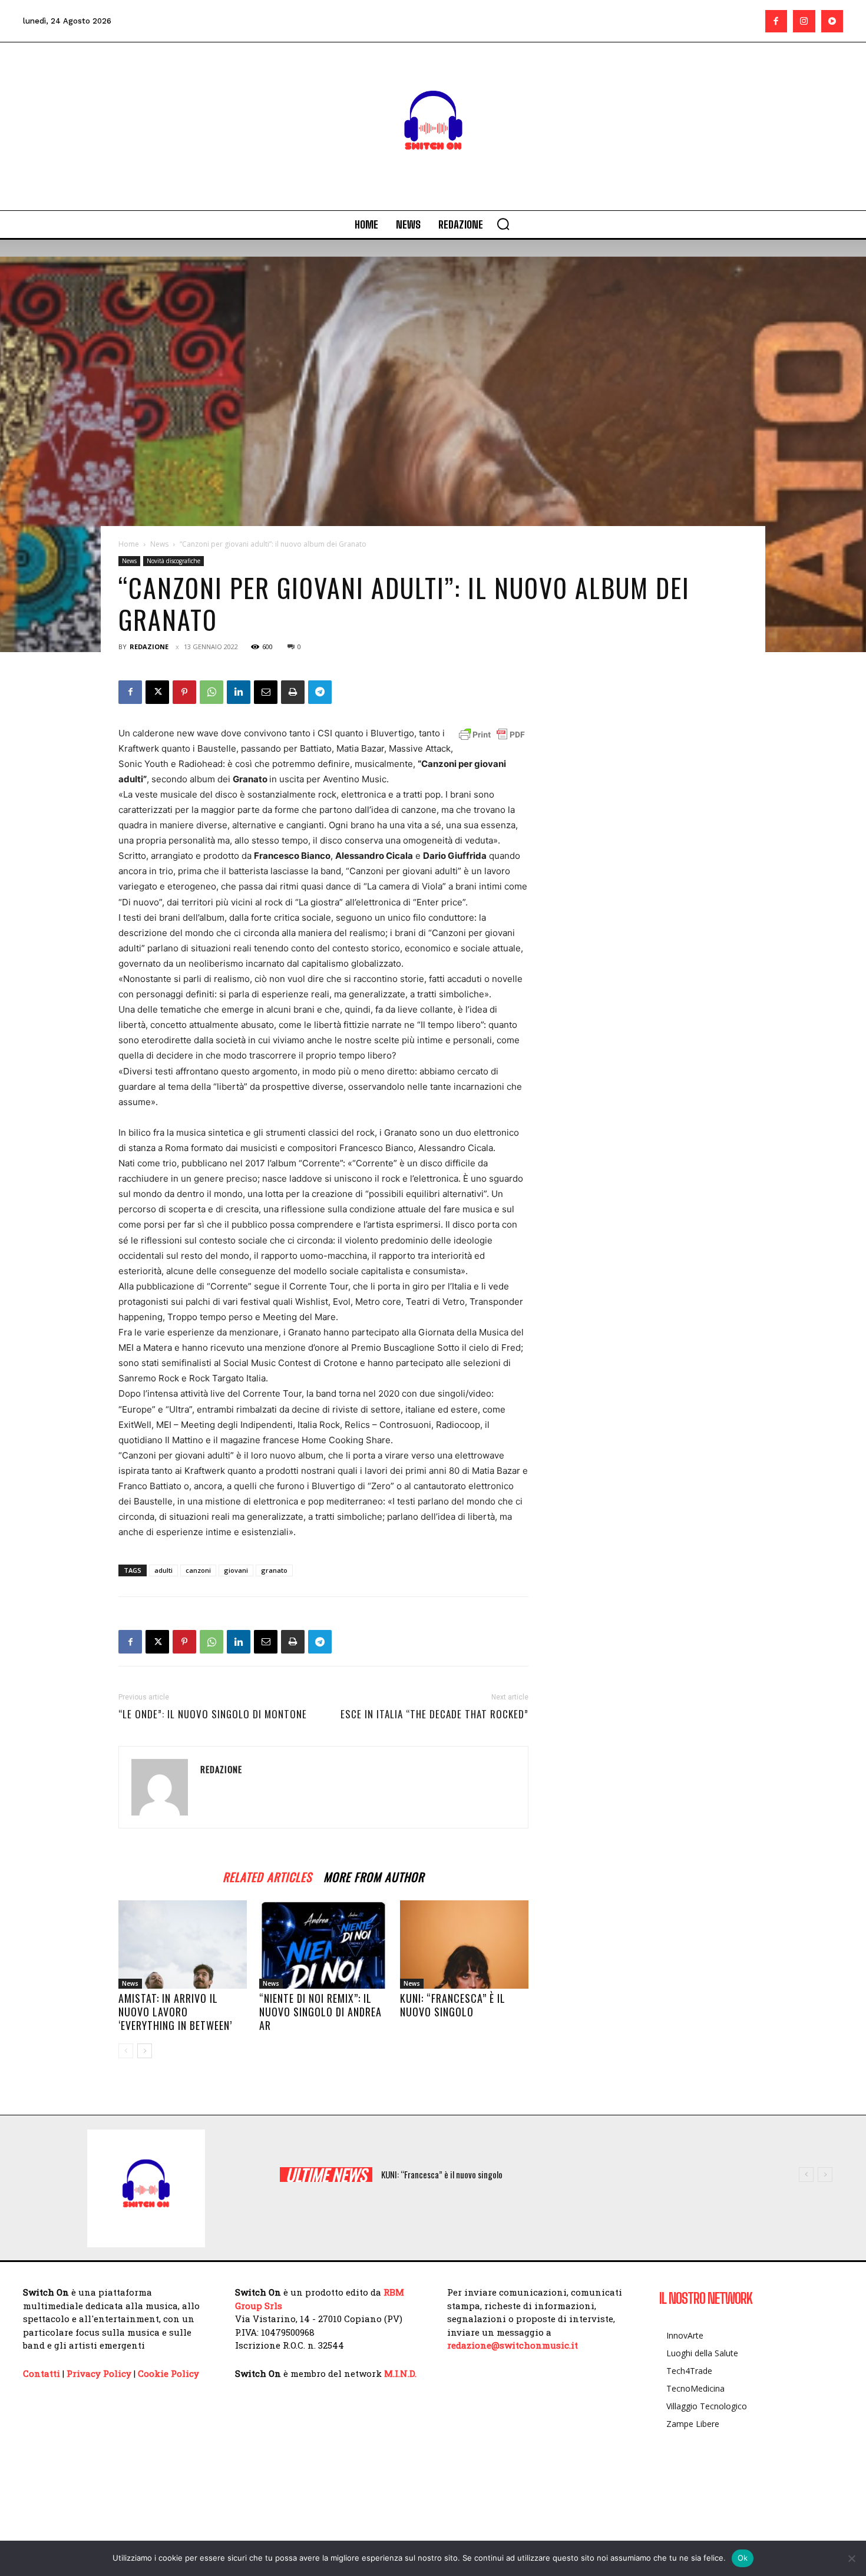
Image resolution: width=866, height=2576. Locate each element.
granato (274, 1570)
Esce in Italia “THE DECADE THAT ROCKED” (434, 1714)
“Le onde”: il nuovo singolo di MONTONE (213, 1714)
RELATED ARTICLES (267, 1875)
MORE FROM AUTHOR (374, 1875)
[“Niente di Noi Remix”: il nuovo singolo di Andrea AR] (323, 1945)
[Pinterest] (184, 692)
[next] (825, 2175)
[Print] (293, 692)
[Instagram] (804, 21)
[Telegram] (320, 692)
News (159, 544)
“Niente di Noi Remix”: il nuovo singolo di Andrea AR (320, 2012)
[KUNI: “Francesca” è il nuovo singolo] (464, 1945)
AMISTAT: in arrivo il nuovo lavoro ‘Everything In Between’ (175, 2012)
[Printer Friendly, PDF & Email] (492, 735)
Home (129, 544)
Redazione (149, 647)
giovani (236, 1570)
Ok (743, 2558)
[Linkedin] (239, 692)
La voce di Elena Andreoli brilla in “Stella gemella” (465, 2174)
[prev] (806, 2175)
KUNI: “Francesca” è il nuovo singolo (453, 2005)
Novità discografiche (173, 561)
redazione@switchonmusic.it (513, 2345)
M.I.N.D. (400, 2373)
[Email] (266, 692)
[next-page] (145, 2051)
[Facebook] (776, 21)
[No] (851, 2558)
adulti (163, 1570)
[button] (503, 224)
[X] (157, 692)
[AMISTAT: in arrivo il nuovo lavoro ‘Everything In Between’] (183, 1945)
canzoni (198, 1570)
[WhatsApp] (211, 692)
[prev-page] (126, 2051)
